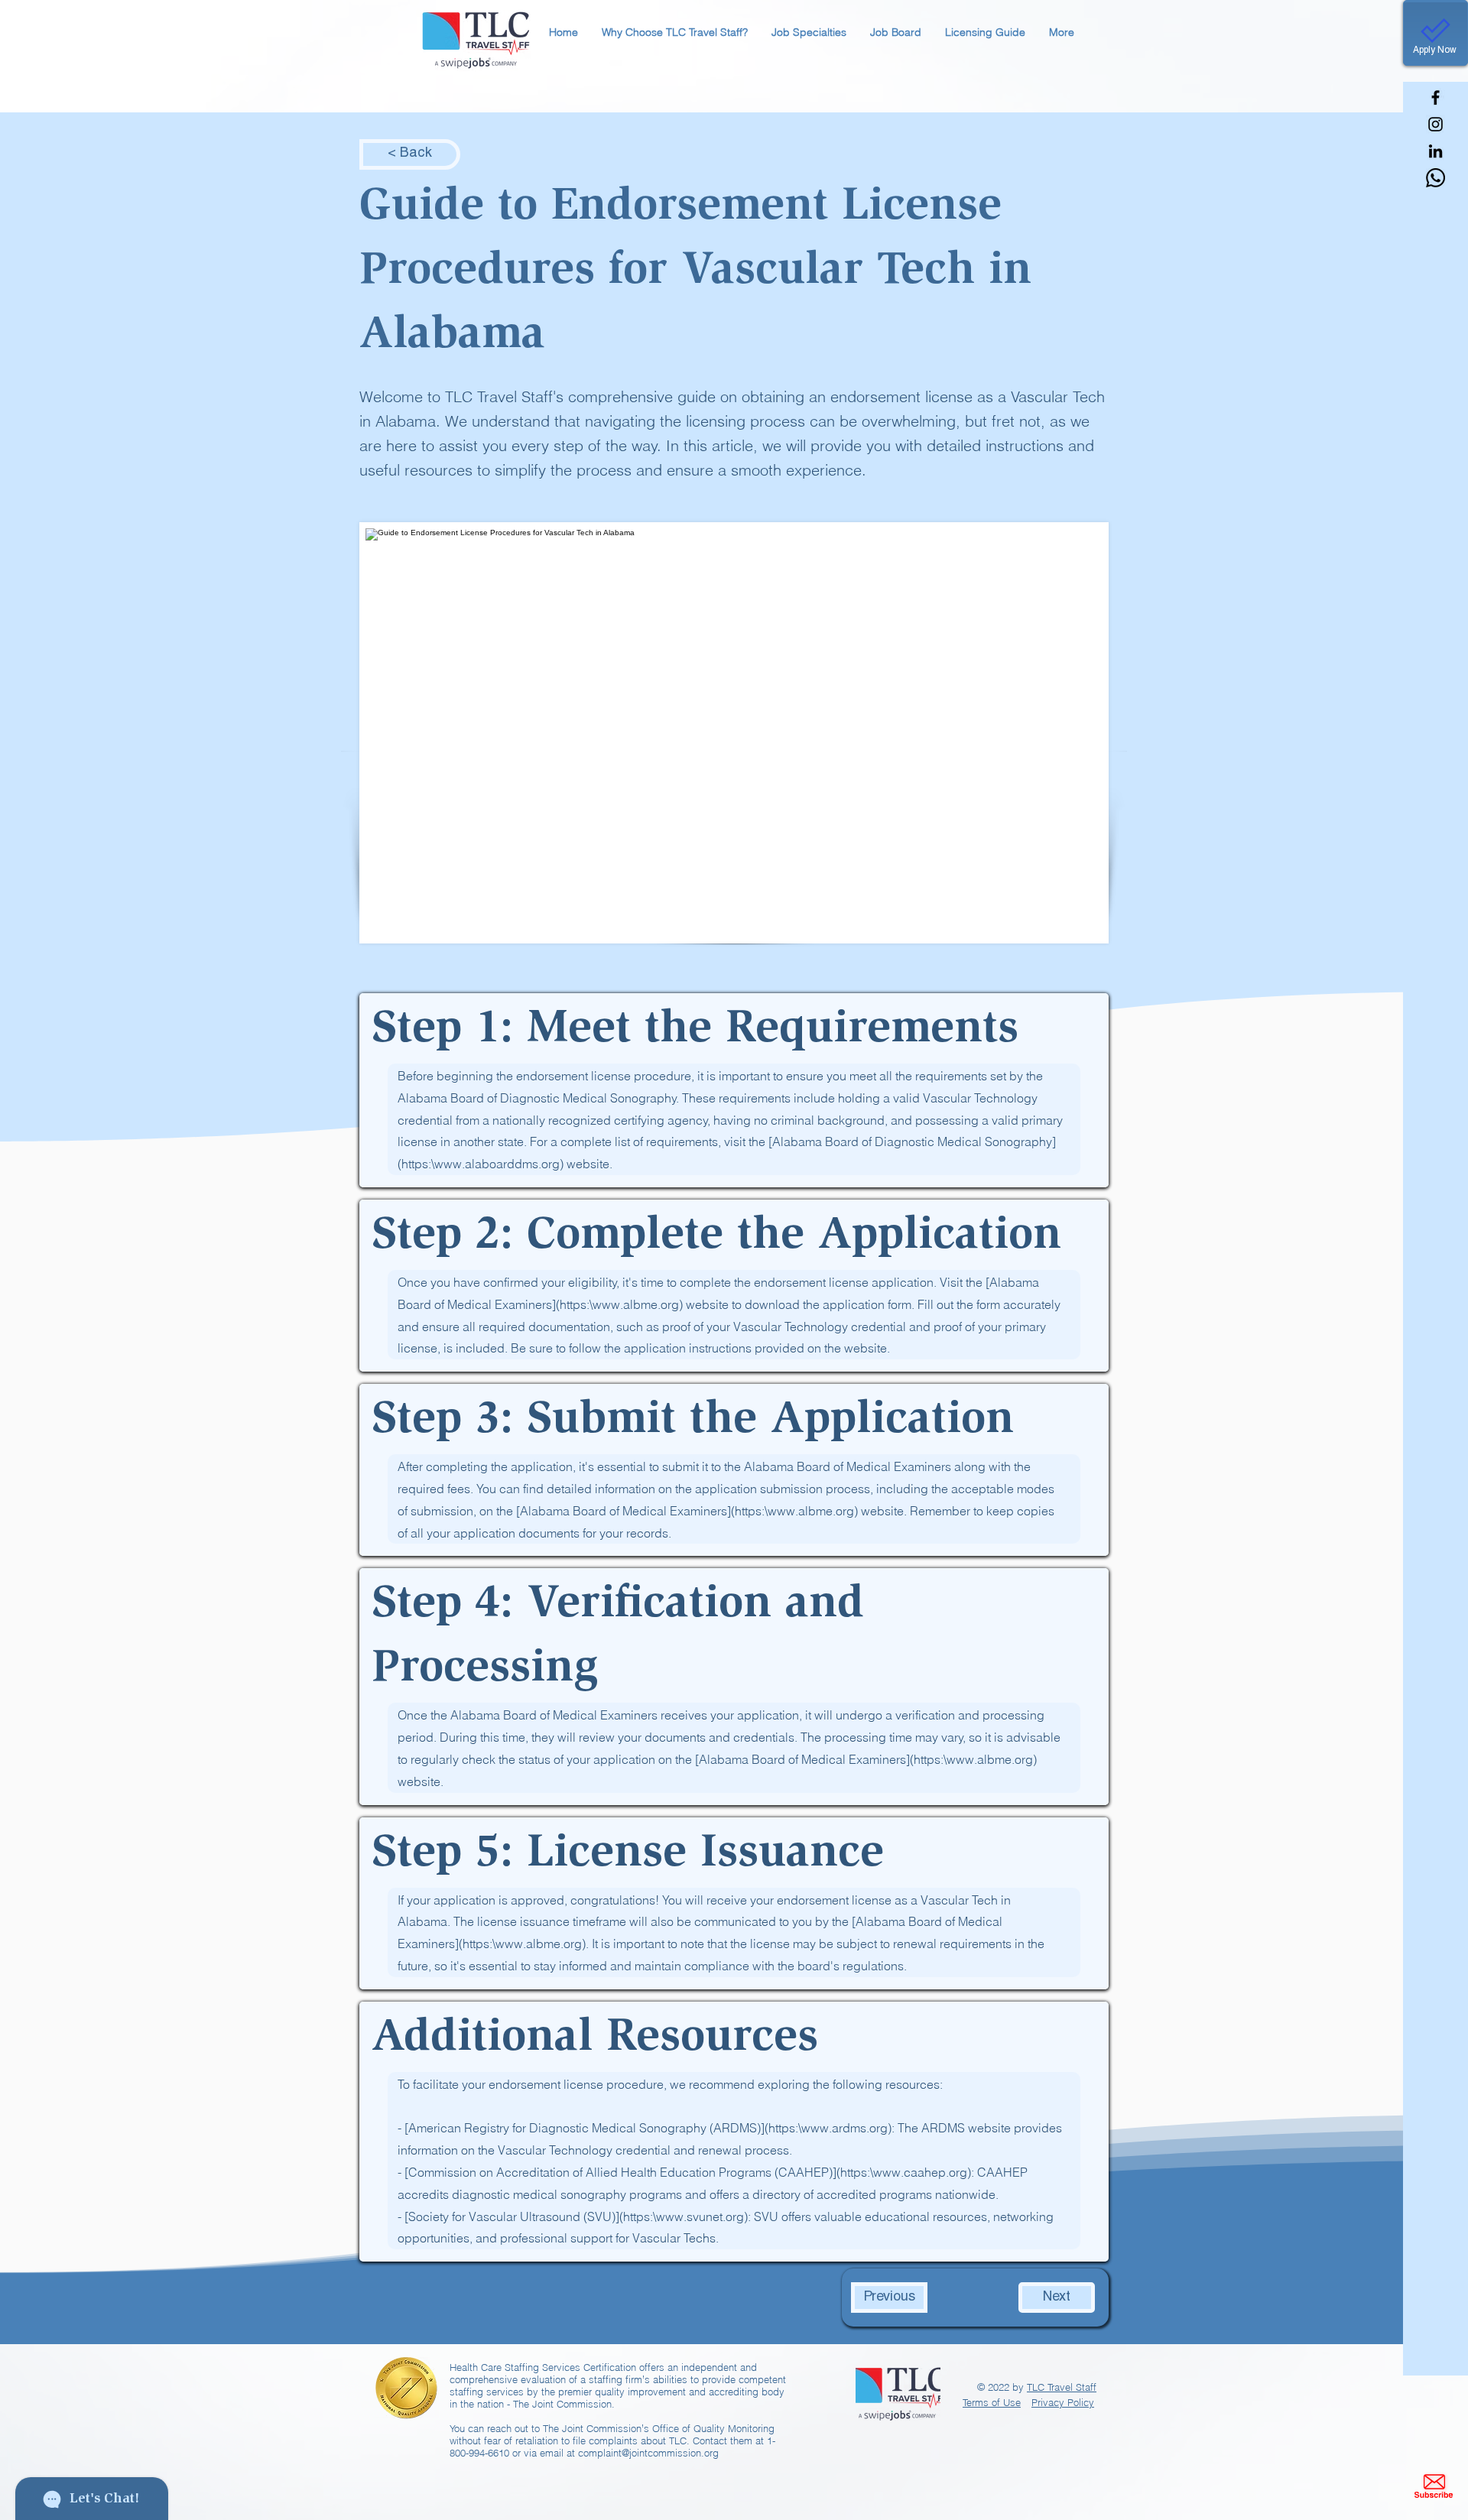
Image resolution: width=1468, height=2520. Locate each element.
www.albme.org (636, 1304)
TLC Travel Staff (1062, 2387)
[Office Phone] (1436, 178)
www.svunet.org (700, 2216)
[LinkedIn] (1436, 151)
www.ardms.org (844, 2128)
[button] (674, 32)
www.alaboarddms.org (497, 1164)
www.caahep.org (920, 2172)
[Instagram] (1436, 124)
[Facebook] (1436, 97)
